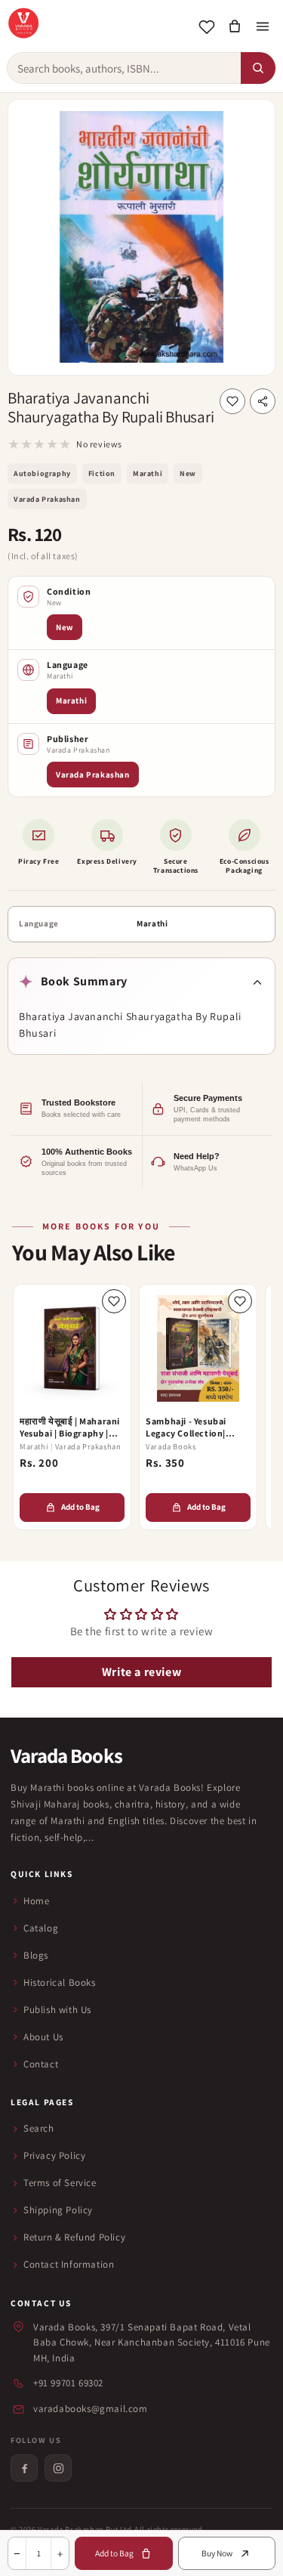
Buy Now (217, 2553)
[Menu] (262, 27)
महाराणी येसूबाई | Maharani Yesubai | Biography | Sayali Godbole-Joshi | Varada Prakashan (70, 1427)
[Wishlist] (206, 27)
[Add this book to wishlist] (232, 401)
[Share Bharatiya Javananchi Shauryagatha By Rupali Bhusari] (263, 401)
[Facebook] (24, 2468)
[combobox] (124, 68)
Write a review (141, 1672)
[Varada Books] (23, 23)
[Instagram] (58, 2468)
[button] (234, 27)
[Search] (258, 68)
